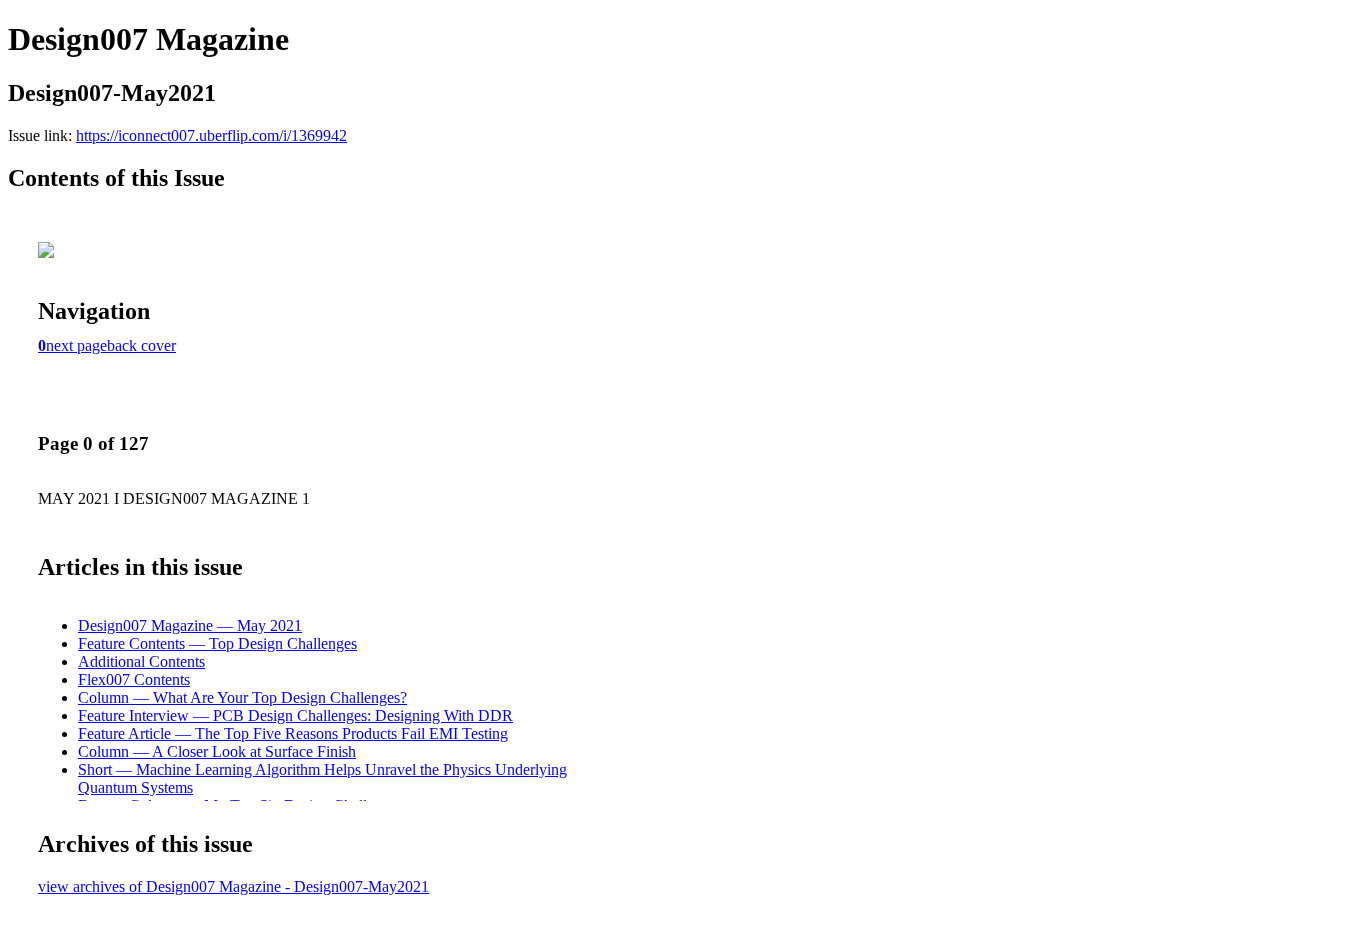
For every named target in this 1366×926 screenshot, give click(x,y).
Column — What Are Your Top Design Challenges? (242, 697)
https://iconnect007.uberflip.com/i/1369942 (211, 135)
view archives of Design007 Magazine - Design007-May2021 (233, 886)
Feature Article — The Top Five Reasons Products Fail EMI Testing (293, 733)
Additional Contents (141, 661)
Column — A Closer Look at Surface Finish (217, 751)
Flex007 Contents (134, 679)
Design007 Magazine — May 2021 (190, 625)
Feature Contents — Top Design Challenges (217, 643)
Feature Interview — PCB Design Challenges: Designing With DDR (295, 715)
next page (76, 345)
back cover (141, 345)
